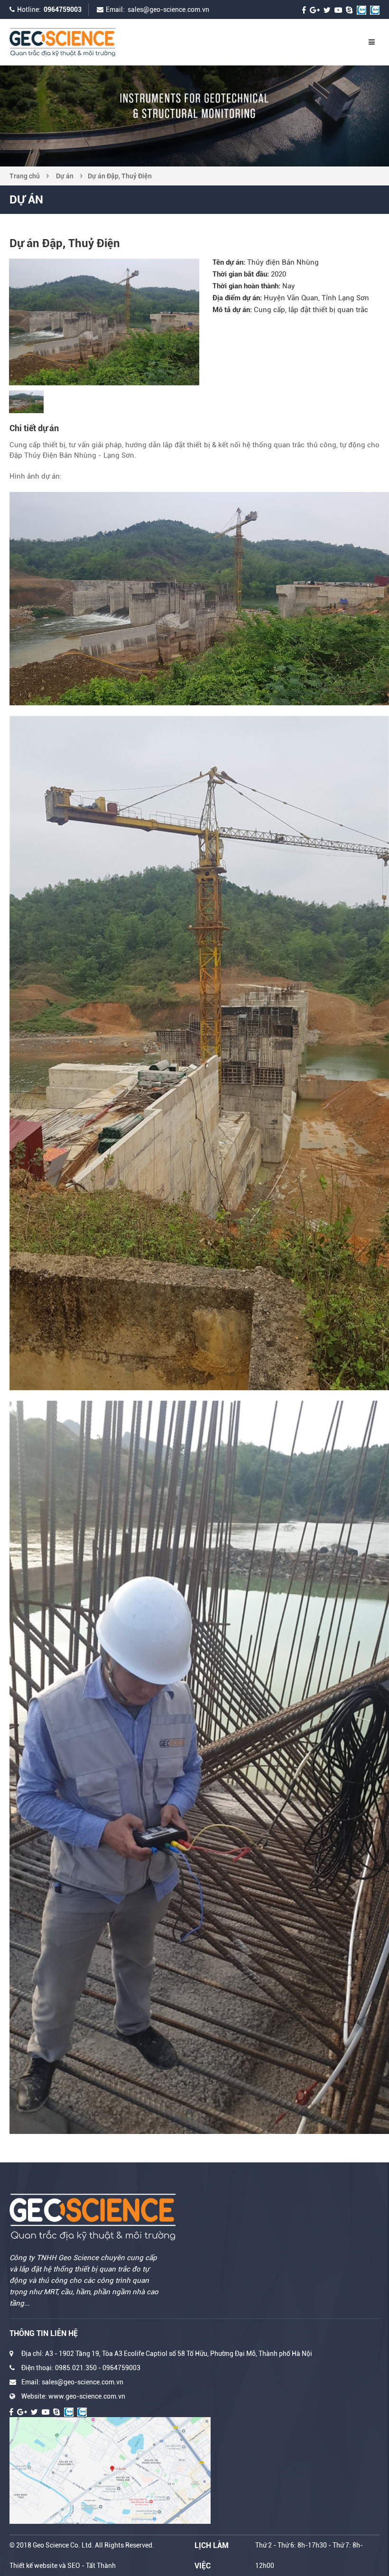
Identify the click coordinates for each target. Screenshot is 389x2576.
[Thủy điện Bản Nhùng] (104, 322)
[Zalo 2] (375, 9)
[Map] (110, 2470)
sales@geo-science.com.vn (168, 9)
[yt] (338, 9)
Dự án (65, 176)
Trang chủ (25, 176)
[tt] (327, 9)
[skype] (349, 9)
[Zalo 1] (361, 9)
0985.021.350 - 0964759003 (98, 2368)
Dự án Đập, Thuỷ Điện (120, 176)
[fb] (304, 9)
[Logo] (81, 42)
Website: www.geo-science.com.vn (73, 2396)
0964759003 (63, 9)
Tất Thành (101, 2566)
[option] (194, 116)
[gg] (315, 9)
